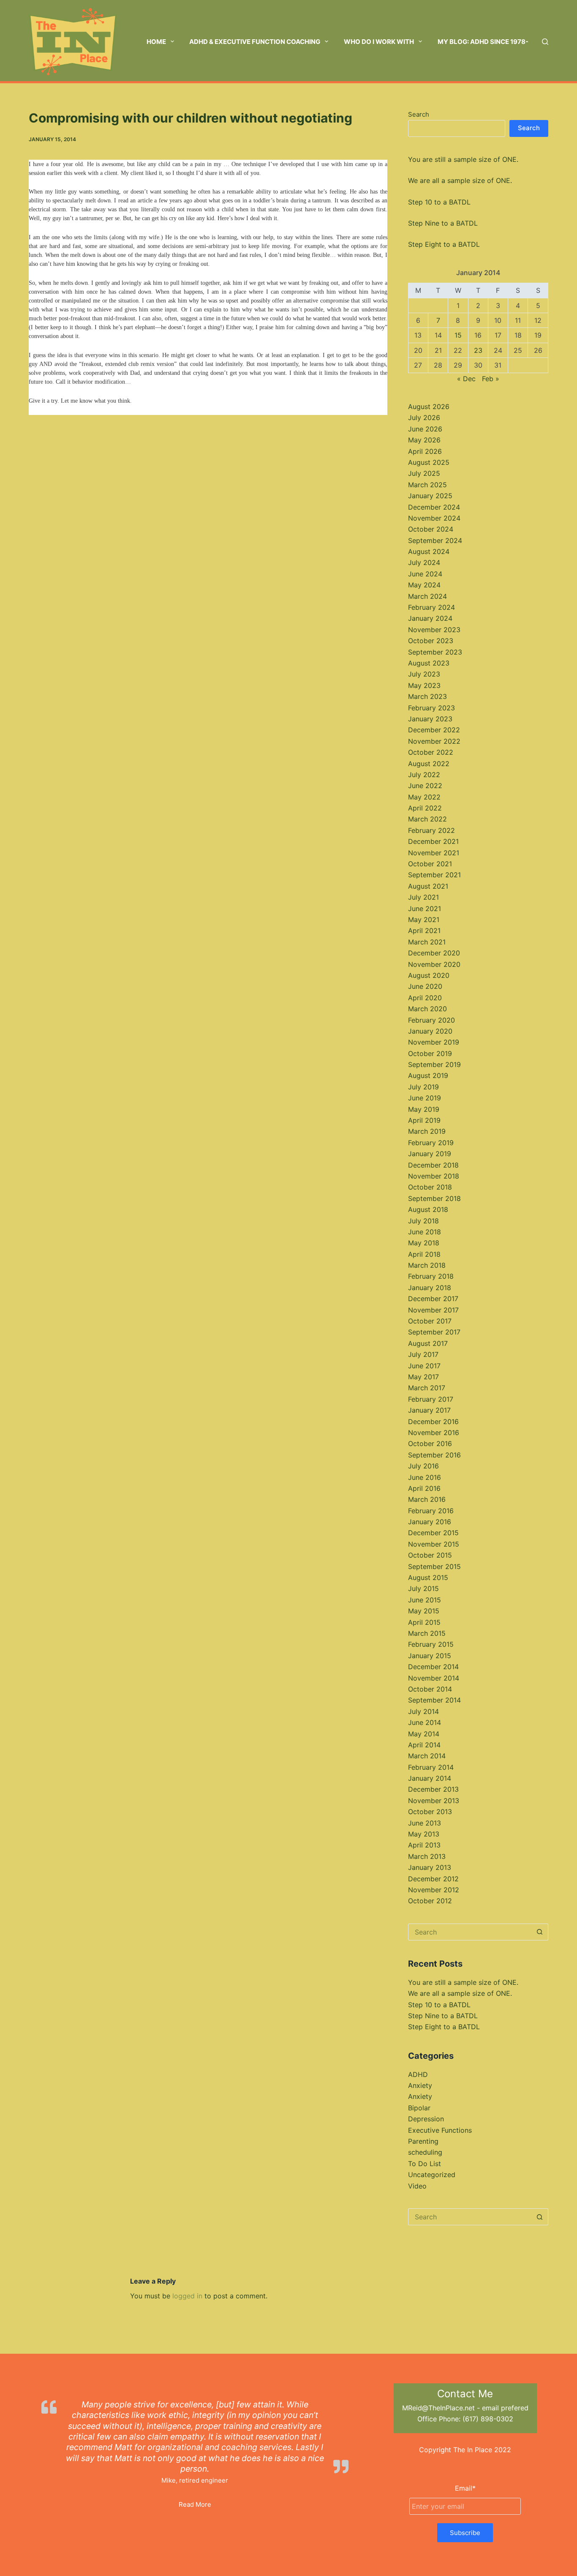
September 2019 (434, 1064)
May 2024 (424, 585)
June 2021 (425, 909)
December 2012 (433, 1879)
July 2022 (424, 775)
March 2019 (427, 1131)
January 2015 (430, 1656)
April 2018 (424, 1254)
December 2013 (433, 1789)
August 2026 (429, 407)
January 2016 (430, 1522)
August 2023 (429, 663)
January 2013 (430, 1867)
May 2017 (423, 1377)
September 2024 (435, 540)
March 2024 (427, 596)
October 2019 (430, 1053)
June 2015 (425, 1600)
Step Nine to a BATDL (443, 223)
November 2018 (434, 1176)
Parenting (423, 2141)
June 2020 (425, 986)
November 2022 (434, 741)
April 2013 (424, 1845)
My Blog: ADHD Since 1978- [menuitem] (483, 42)
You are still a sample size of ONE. (463, 159)
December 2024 (434, 507)
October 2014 (430, 1689)
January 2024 (430, 618)
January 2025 (430, 496)
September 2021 (434, 875)
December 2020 (434, 953)
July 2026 (424, 418)
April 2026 (425, 451)
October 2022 (431, 752)
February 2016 (431, 1511)
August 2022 (429, 764)
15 (458, 335)
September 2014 (434, 1700)
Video (417, 2186)
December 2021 (433, 841)
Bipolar (419, 2108)
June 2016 (425, 1477)
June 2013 (425, 1823)
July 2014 (423, 1711)
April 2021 (424, 931)
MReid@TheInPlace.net (438, 2408)
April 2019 (424, 1120)
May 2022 (424, 797)
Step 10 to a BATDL (439, 202)
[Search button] (540, 1932)
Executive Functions (440, 2130)
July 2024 (424, 562)
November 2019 (434, 1042)
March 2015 (427, 1633)
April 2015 (424, 1622)
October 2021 (430, 864)
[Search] (545, 42)
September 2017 (434, 1332)
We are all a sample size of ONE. (460, 180)
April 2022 (425, 808)
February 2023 (431, 708)
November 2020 (434, 964)
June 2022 (425, 786)
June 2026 (425, 429)
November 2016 (434, 1433)
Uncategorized (432, 2175)
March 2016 (427, 1499)
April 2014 (424, 1745)
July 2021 (423, 897)
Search (419, 114)
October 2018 (430, 1187)
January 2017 (429, 1410)
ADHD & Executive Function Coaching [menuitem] (255, 42)
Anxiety (420, 2085)
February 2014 (431, 1767)
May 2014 (424, 1734)
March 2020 (427, 1009)
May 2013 (424, 1834)
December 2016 (433, 1422)
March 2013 (427, 1856)
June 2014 (425, 1722)
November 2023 (434, 630)
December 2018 (433, 1165)
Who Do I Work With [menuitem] (379, 42)
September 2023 (435, 652)
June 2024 (425, 574)
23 (478, 350)
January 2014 (430, 1778)
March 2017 (427, 1388)
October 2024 (431, 529)
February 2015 (431, 1644)
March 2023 (427, 696)
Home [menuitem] (156, 42)
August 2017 (428, 1343)
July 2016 (423, 1466)
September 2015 (434, 1566)
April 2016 (424, 1488)
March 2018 (427, 1265)
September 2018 (434, 1198)
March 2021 (427, 942)
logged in (187, 2296)
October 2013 (430, 1812)
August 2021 (428, 886)
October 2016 (430, 1444)
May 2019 (424, 1109)
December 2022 (434, 730)
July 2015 (423, 1588)
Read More (195, 2504)
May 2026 (424, 440)
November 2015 (434, 1544)
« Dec (466, 379)
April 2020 (425, 998)
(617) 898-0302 (488, 2419)
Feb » (491, 379)
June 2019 (425, 1098)
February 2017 (431, 1399)
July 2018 (423, 1221)
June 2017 (424, 1366)
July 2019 (423, 1087)
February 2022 (431, 830)
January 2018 (430, 1288)
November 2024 (434, 518)
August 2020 (429, 975)
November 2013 (434, 1801)
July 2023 (424, 674)
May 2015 (424, 1611)
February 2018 (431, 1276)
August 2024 (429, 551)
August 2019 (428, 1075)
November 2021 (434, 853)
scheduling (425, 2152)
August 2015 (428, 1577)
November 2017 (433, 1310)
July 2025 (424, 473)
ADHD (418, 2074)
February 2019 (431, 1143)
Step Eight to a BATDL (444, 244)
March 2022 (427, 819)
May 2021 (424, 920)
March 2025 (427, 485)
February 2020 (431, 1020)
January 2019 (430, 1154)
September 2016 (434, 1455)
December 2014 (433, 1667)
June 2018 (425, 1232)
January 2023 (430, 719)
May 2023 (424, 685)
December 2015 (433, 1533)
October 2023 (431, 641)
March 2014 (427, 1756)
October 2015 (430, 1555)
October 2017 (430, 1321)
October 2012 (430, 1901)
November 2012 (434, 1890)
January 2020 (430, 1031)
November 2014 (434, 1678)
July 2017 (423, 1354)
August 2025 (429, 462)
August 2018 (428, 1209)
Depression (426, 2119)
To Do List (425, 2164)
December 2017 (433, 1299)
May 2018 (424, 1243)
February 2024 (431, 607)
